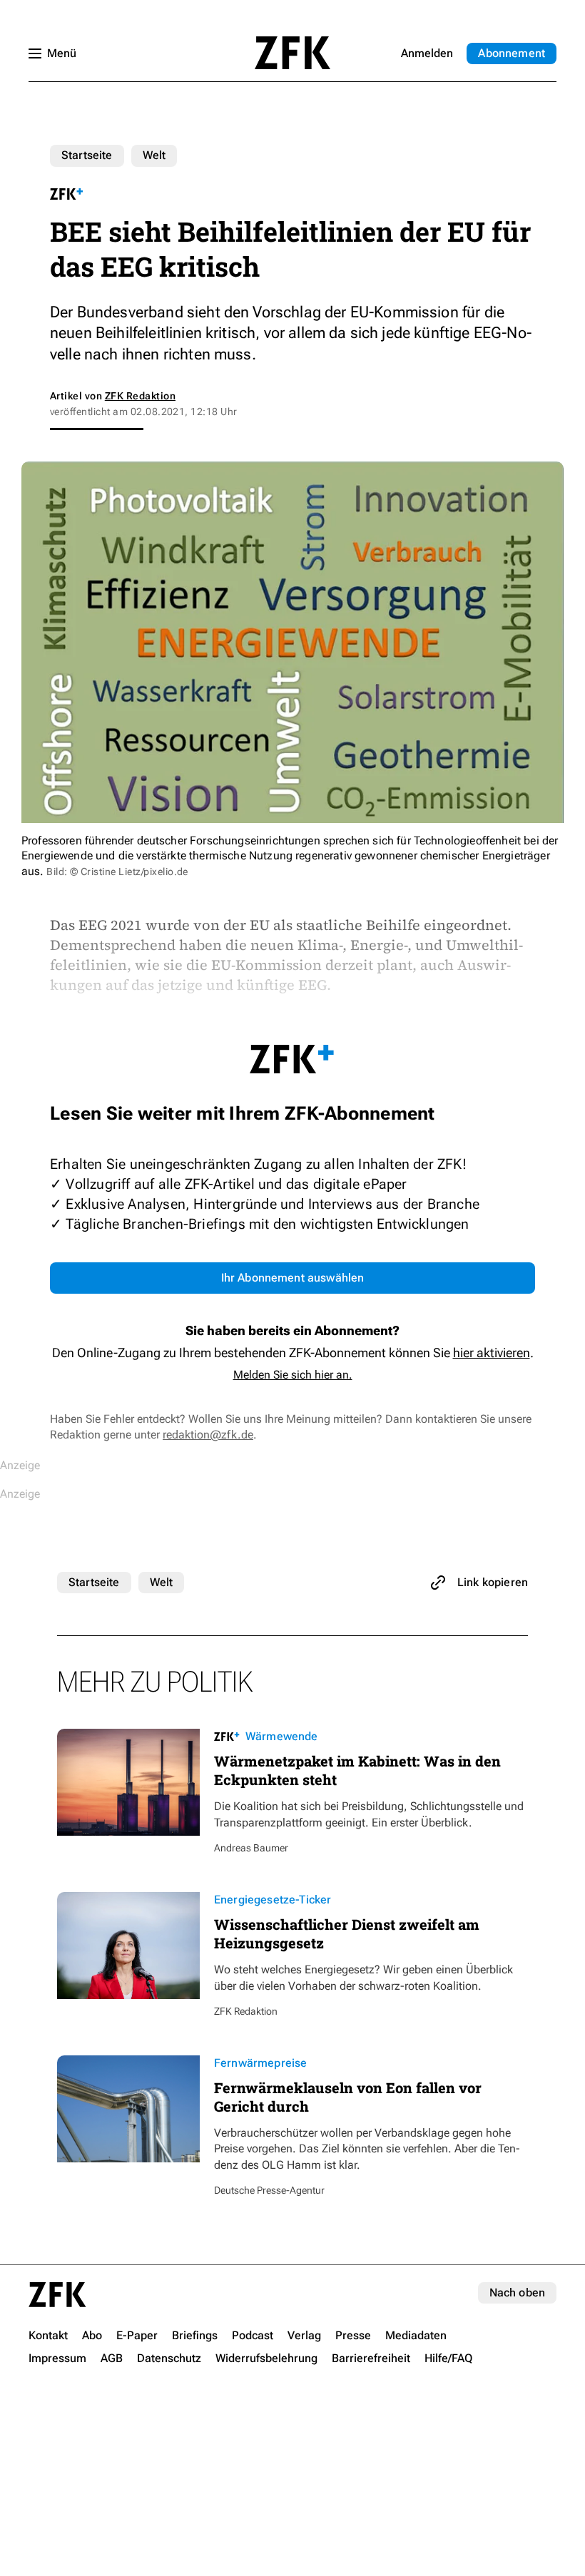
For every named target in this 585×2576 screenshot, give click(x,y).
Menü (62, 53)
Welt (154, 155)
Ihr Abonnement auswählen (293, 1278)
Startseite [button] (292, 53)
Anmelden (427, 53)
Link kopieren (493, 1582)
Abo (512, 53)
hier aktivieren (492, 1353)
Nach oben (517, 2293)
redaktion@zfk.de (208, 1435)
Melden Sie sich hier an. (293, 1375)
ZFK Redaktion (140, 396)
